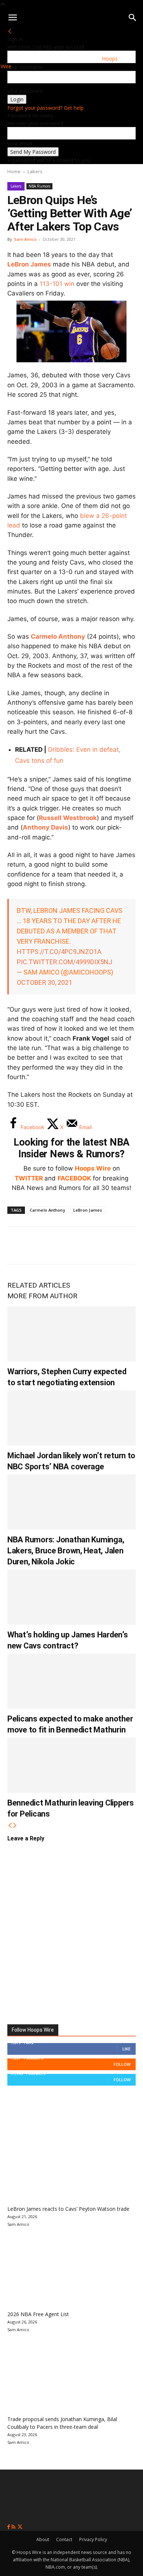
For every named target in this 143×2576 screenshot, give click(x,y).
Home (14, 171)
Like (126, 2049)
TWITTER (29, 1178)
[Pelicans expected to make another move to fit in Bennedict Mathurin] (71, 1681)
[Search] (133, 18)
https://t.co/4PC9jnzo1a (59, 952)
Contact (64, 2539)
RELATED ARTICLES (39, 1285)
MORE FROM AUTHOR (42, 1296)
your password (25, 91)
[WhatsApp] (67, 1245)
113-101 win (57, 284)
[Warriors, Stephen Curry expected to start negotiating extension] (71, 1334)
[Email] (115, 1245)
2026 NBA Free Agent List (38, 2314)
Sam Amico (25, 239)
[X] (43, 1245)
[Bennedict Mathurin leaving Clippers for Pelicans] (71, 1765)
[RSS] (14, 2527)
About (43, 2539)
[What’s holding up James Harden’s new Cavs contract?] (71, 1597)
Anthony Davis (45, 827)
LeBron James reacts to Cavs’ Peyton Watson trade (68, 2209)
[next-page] (15, 1826)
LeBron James (29, 264)
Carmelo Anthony (58, 636)
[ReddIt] (91, 1245)
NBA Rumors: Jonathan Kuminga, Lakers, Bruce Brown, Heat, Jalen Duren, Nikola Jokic (66, 1551)
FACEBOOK (74, 1178)
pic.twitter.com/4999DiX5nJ (65, 962)
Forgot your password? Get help (45, 108)
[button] (12, 18)
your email (20, 143)
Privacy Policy (93, 2539)
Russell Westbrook (68, 818)
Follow (122, 2064)
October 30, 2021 (45, 982)
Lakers (35, 171)
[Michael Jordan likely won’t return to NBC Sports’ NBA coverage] (71, 1418)
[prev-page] (10, 1826)
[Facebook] (18, 1245)
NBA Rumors (39, 186)
